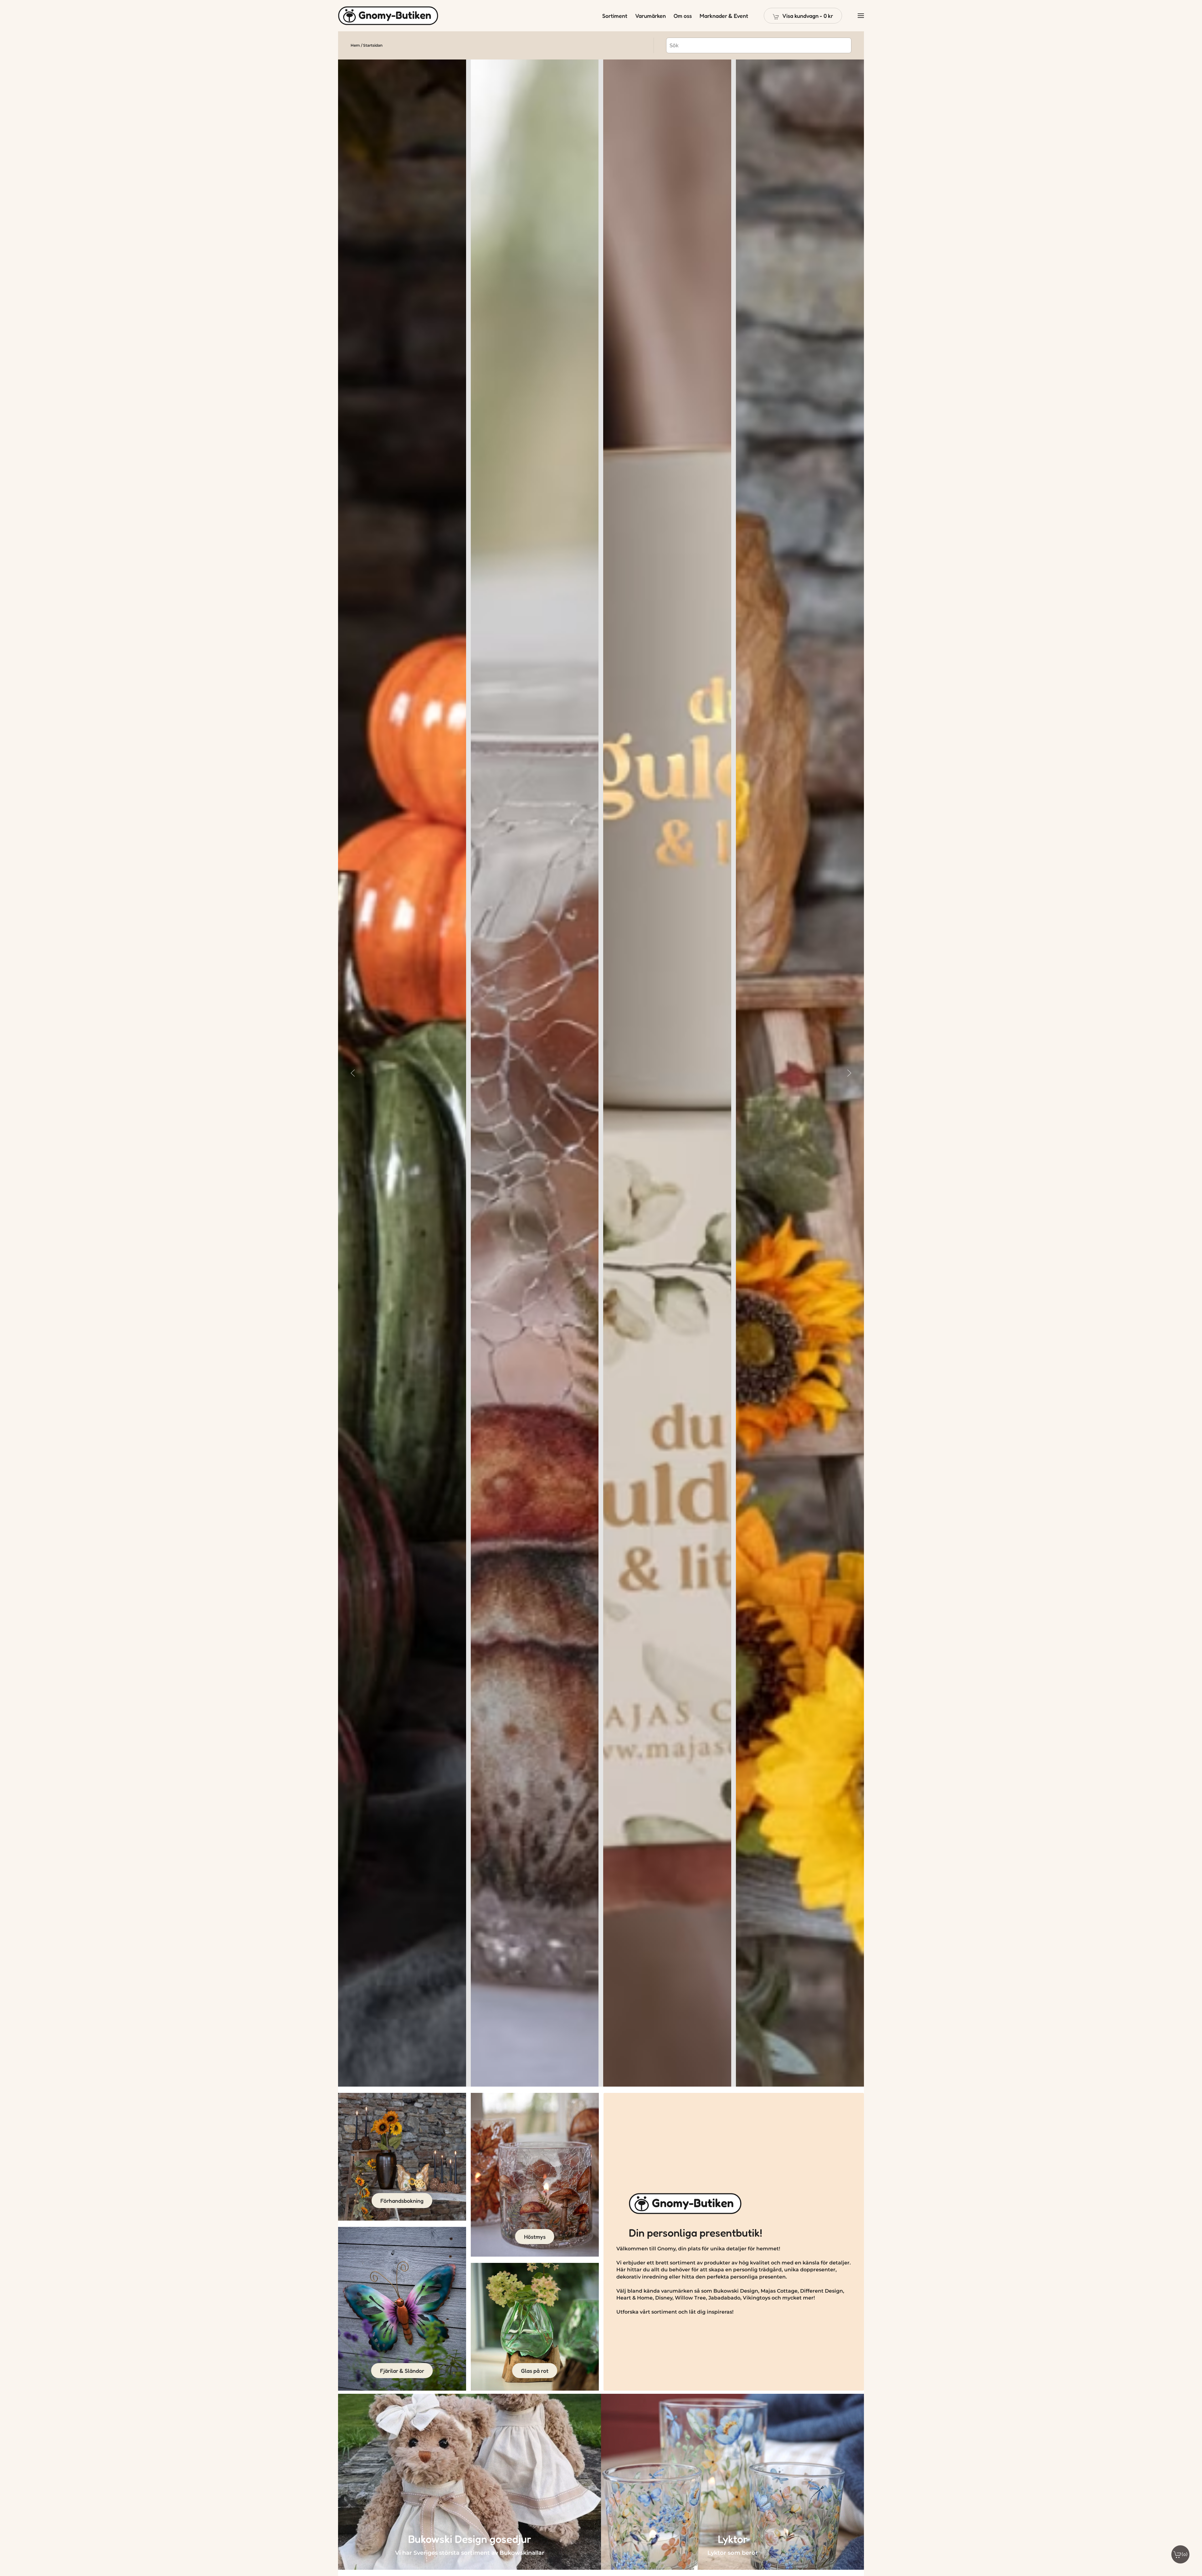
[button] (803, 16)
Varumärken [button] (650, 16)
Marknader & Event (724, 16)
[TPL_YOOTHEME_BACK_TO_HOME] (388, 16)
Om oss (683, 16)
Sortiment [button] (615, 16)
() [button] (1185, 2554)
